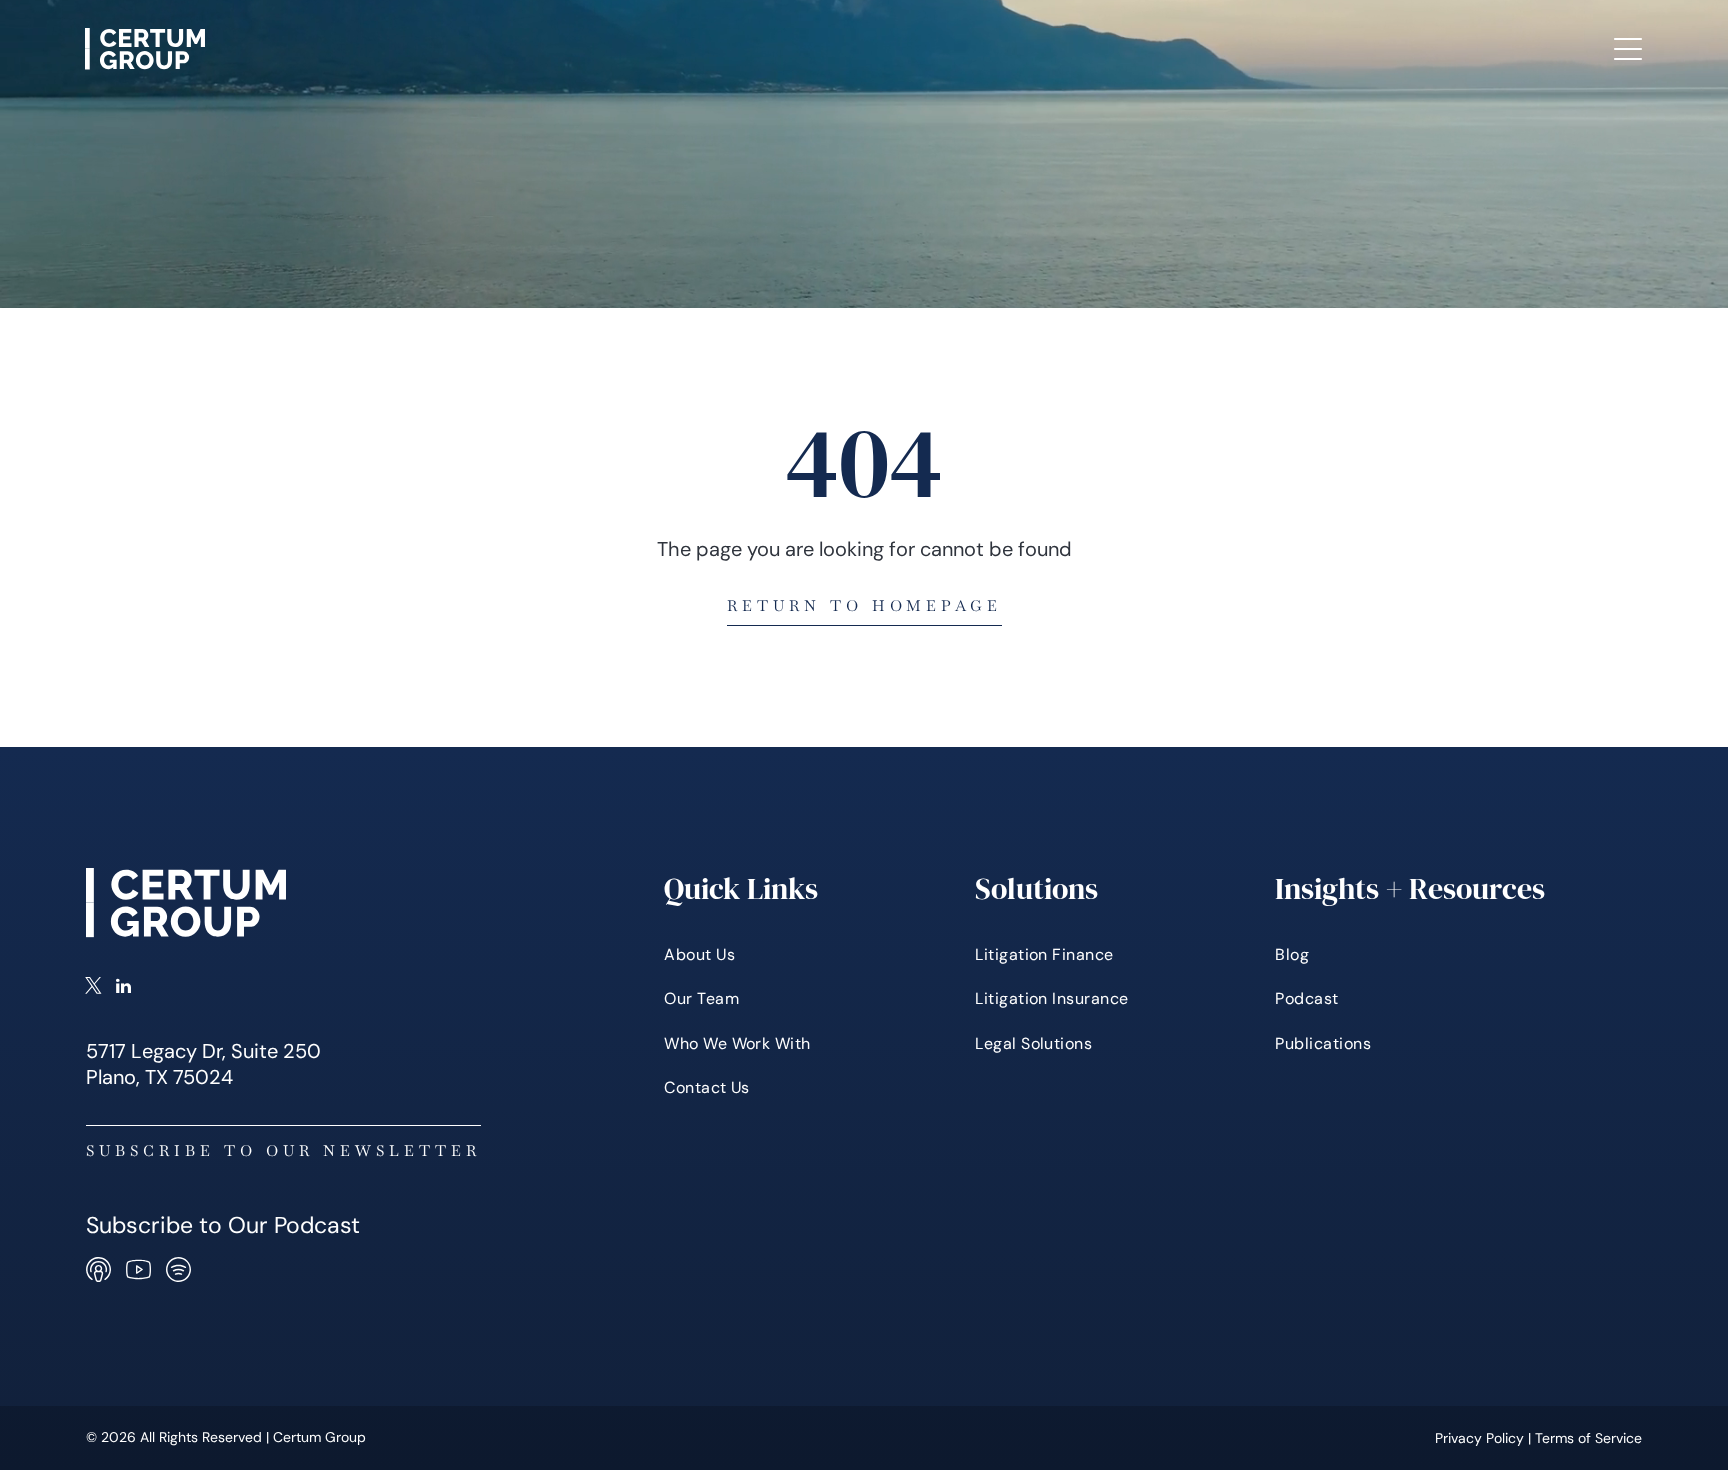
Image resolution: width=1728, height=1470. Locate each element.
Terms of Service (1588, 1438)
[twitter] (93, 988)
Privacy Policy (1479, 1438)
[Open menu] (1628, 49)
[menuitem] (631, 49)
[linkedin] (123, 988)
